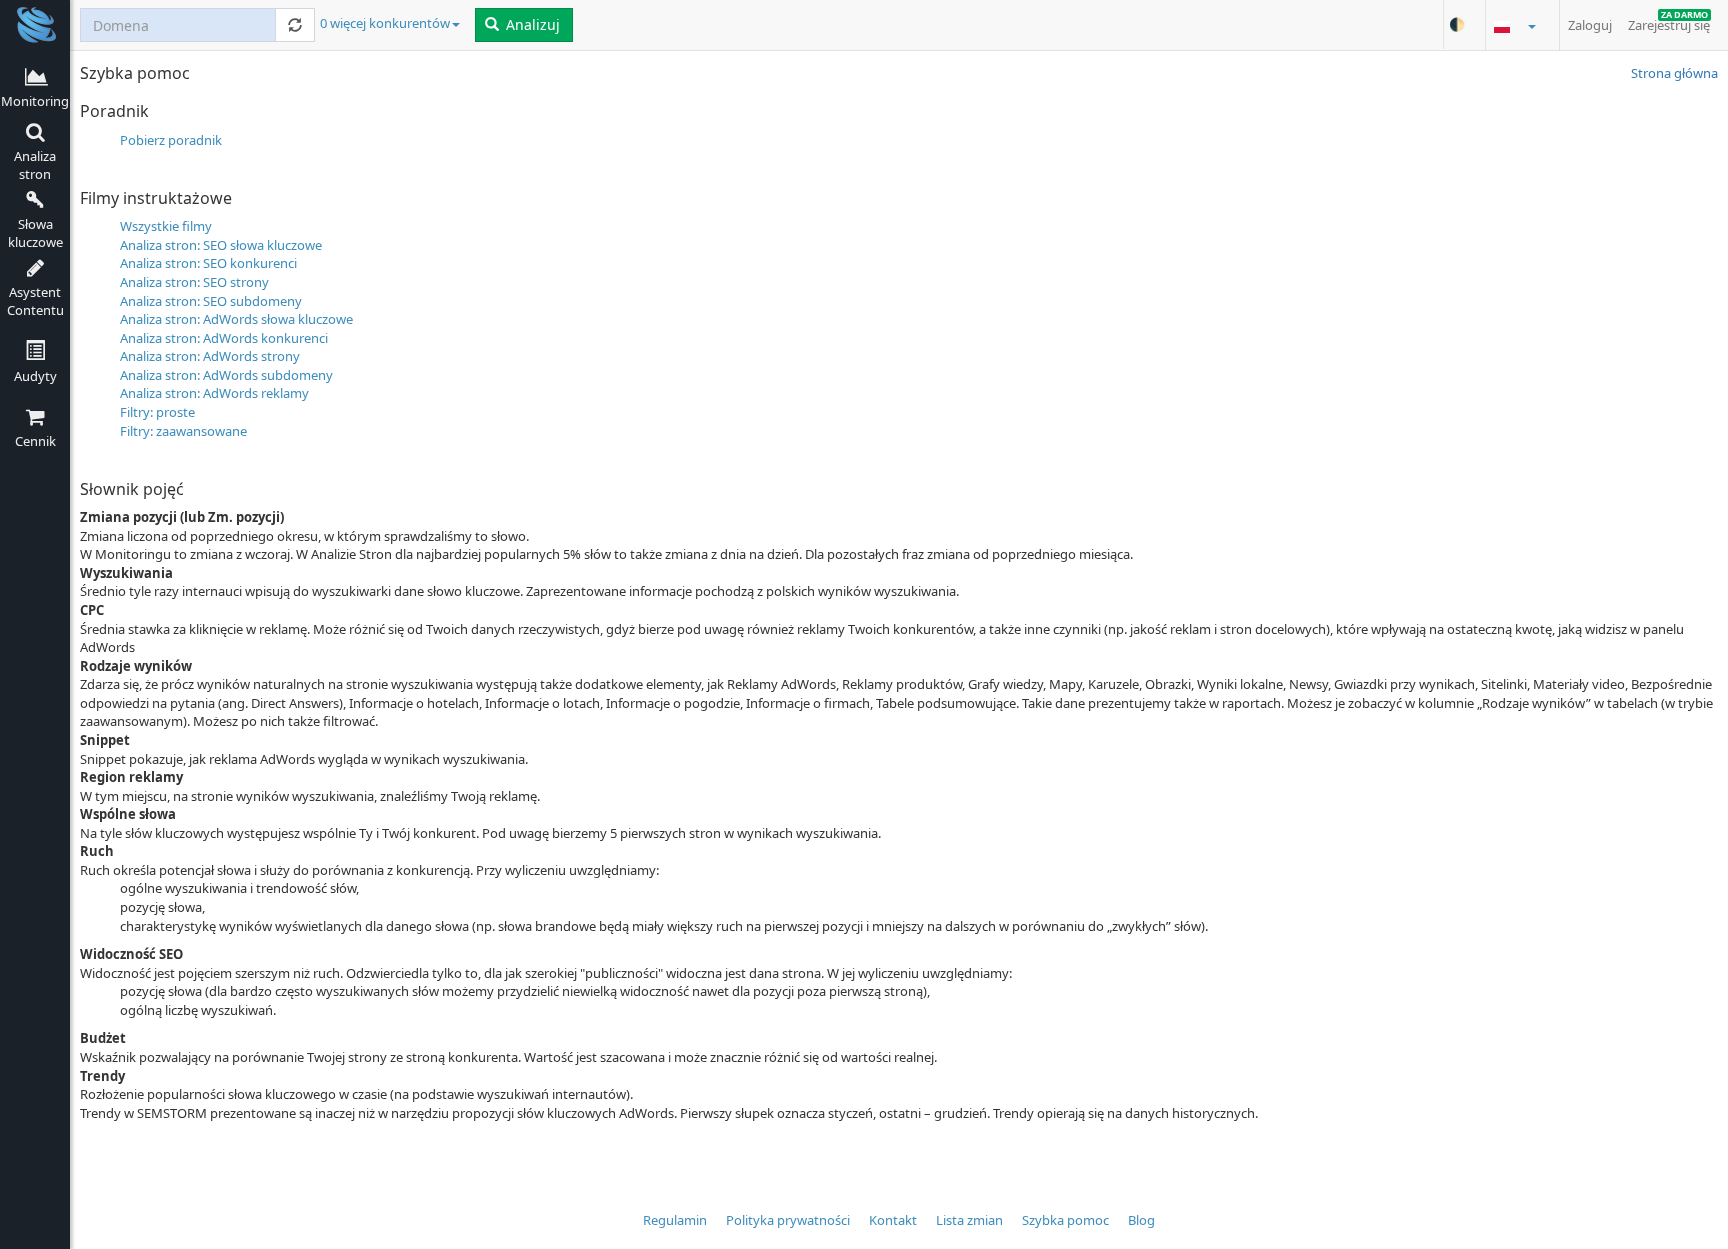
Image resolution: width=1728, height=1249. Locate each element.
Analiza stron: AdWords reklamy (214, 393)
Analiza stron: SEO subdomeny (211, 301)
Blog (1141, 1220)
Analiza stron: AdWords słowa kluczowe (236, 319)
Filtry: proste (157, 412)
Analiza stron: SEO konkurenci (208, 263)
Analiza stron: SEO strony (194, 282)
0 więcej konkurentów (385, 23)
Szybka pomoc (1065, 1220)
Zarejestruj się (1669, 21)
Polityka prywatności (788, 1220)
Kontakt (893, 1220)
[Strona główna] (35, 23)
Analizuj (531, 24)
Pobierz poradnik (171, 140)
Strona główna (1674, 73)
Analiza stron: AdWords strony (210, 356)
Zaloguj (1590, 25)
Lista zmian (969, 1220)
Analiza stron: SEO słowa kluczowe (221, 245)
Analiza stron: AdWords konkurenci (224, 338)
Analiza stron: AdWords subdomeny (226, 375)
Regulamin (675, 1220)
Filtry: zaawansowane (183, 431)
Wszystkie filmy (166, 226)
